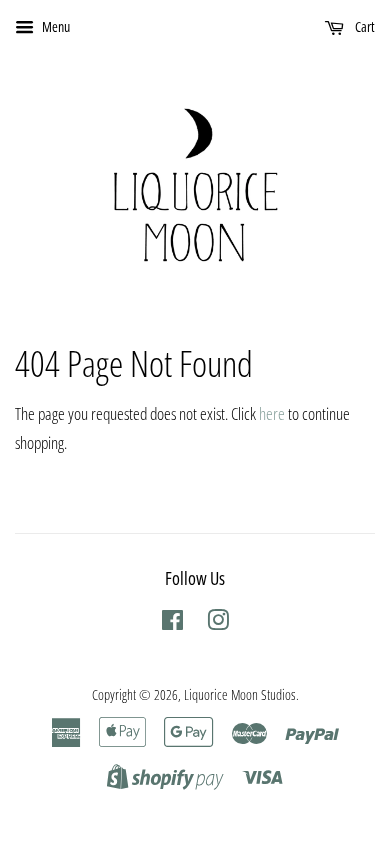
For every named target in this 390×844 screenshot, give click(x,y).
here (272, 413)
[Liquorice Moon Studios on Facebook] (172, 623)
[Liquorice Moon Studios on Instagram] (218, 623)
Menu (54, 26)
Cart (363, 26)
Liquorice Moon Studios (240, 694)
